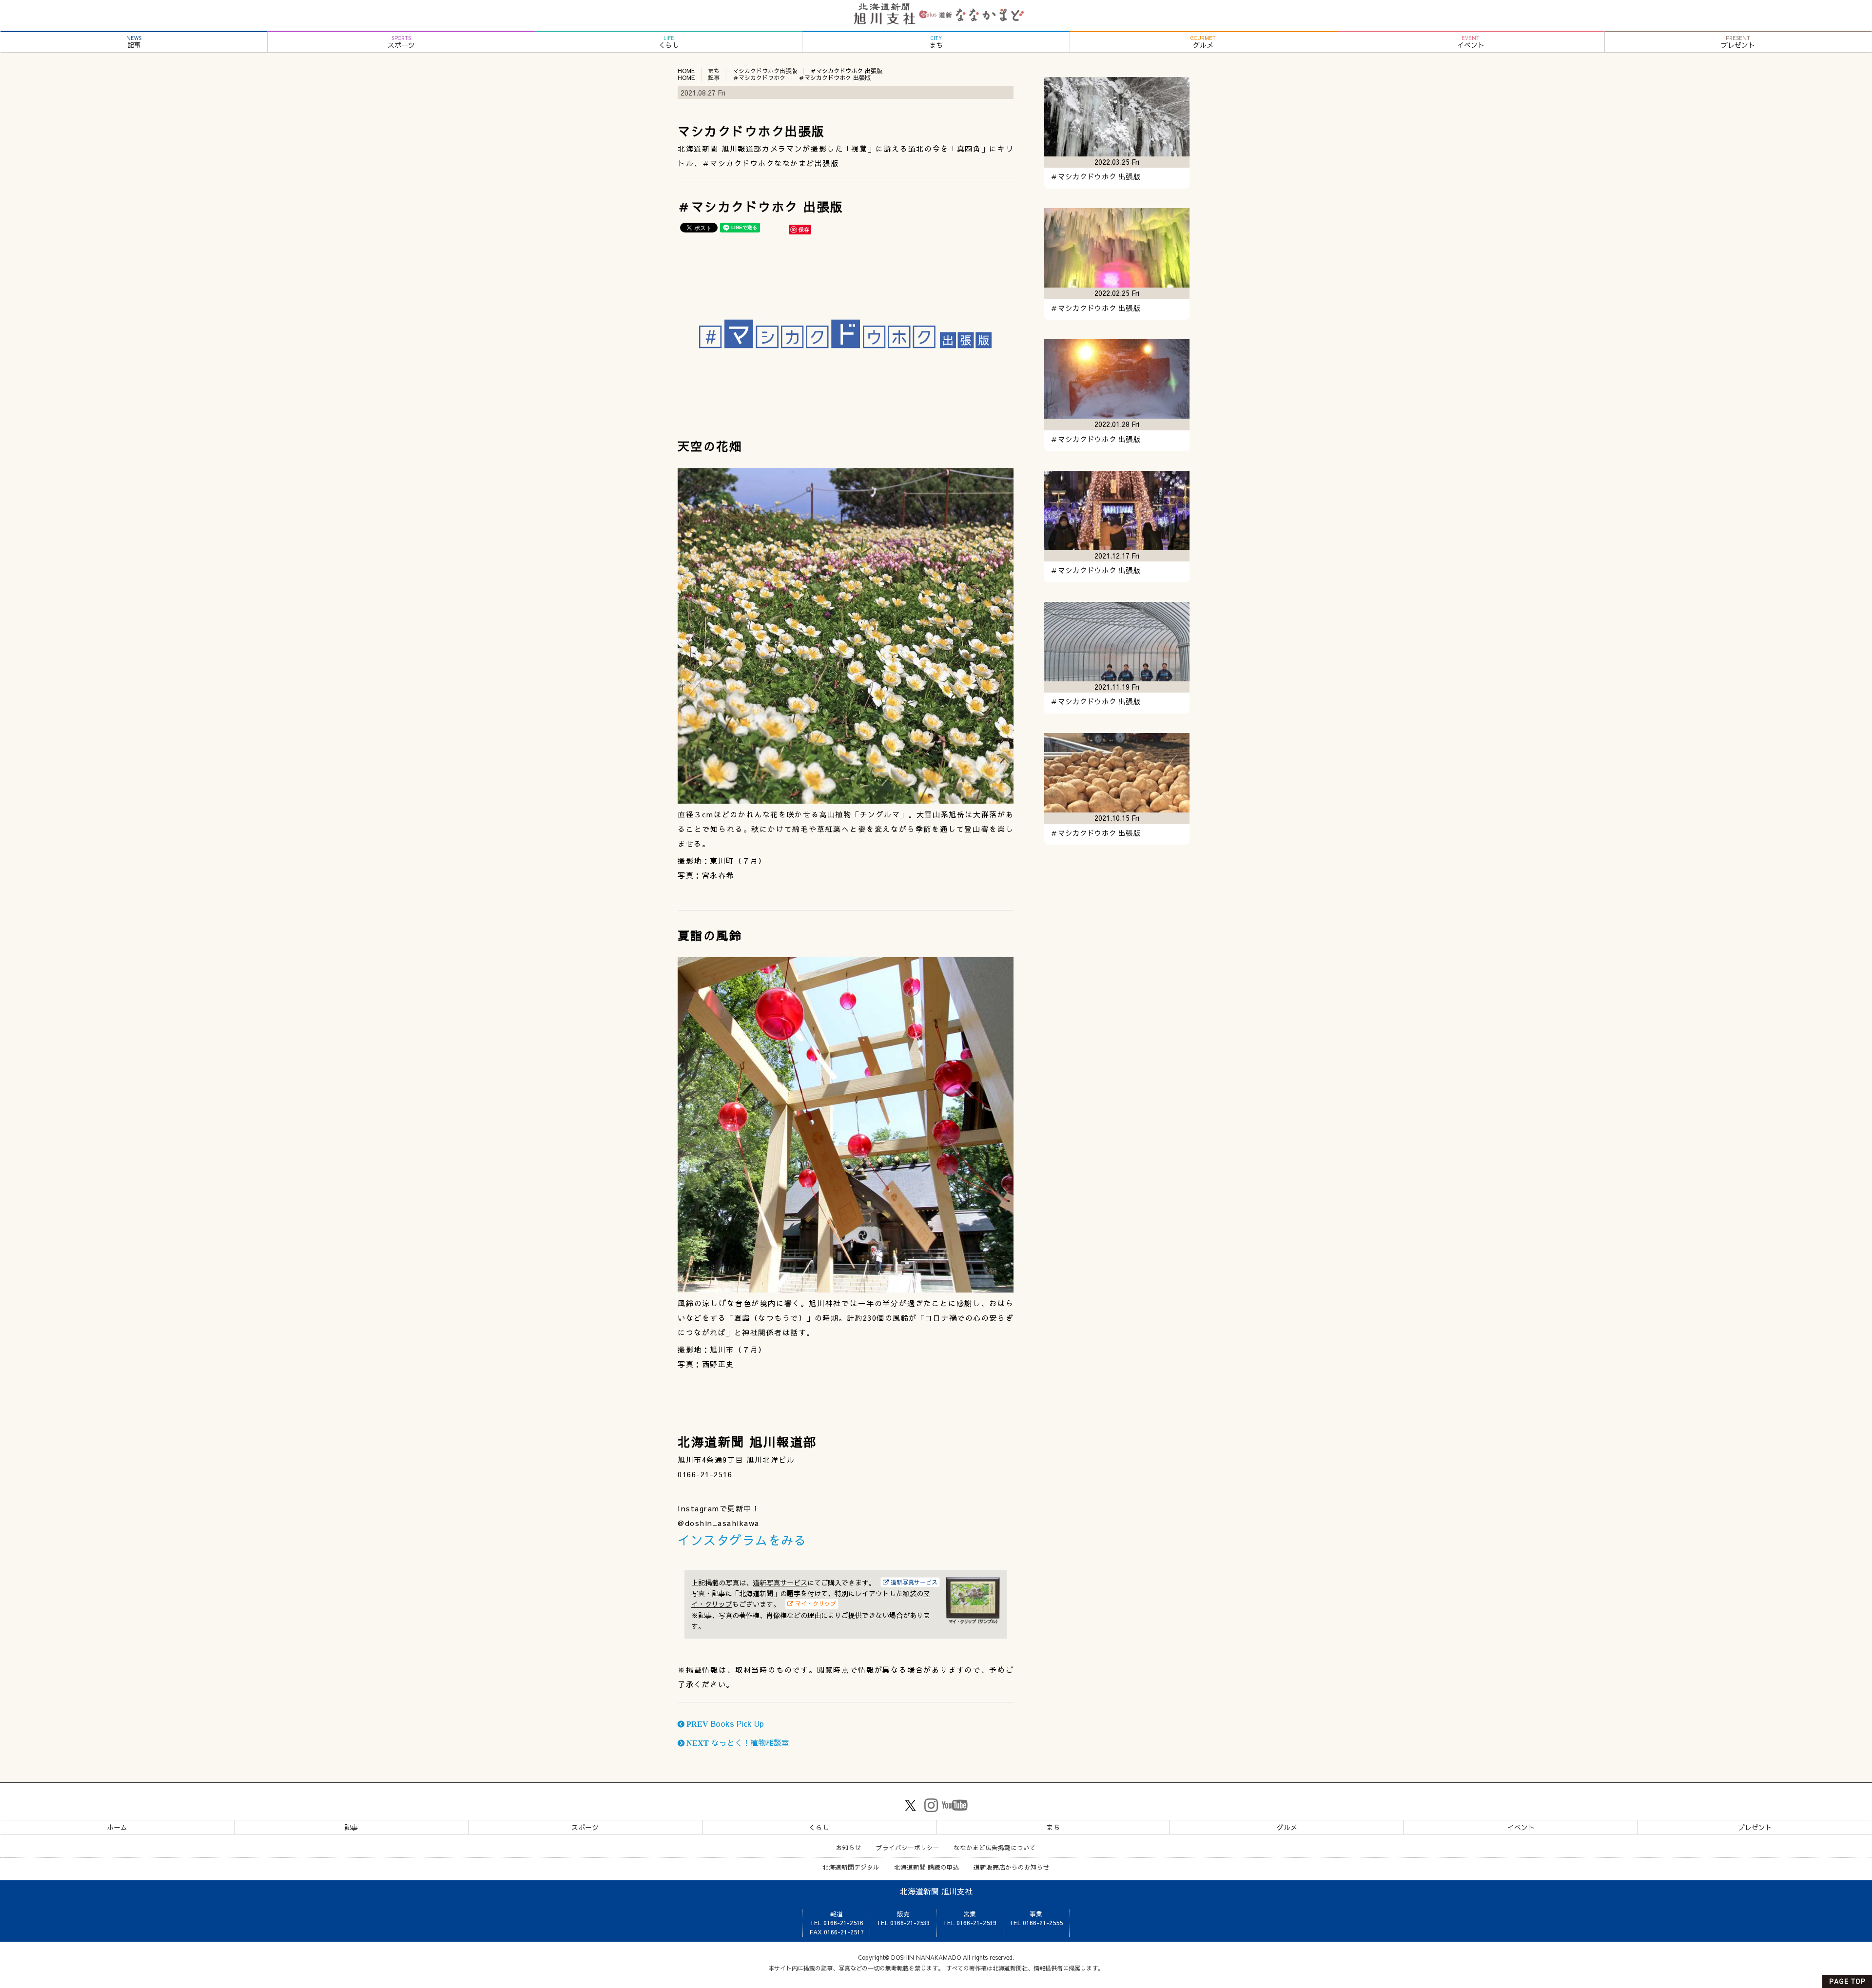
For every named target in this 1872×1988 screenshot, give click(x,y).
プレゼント (1738, 42)
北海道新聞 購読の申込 (927, 1867)
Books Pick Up (724, 1723)
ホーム (117, 1827)
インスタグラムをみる (742, 1540)
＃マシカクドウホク (759, 77)
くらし (669, 42)
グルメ (1203, 42)
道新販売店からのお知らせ (1012, 1867)
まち (936, 42)
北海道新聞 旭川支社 (936, 1891)
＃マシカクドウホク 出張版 (1095, 176)
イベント (1471, 42)
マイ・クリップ (815, 1603)
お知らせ (849, 1847)
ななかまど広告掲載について (995, 1847)
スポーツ (401, 42)
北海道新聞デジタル (851, 1867)
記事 (134, 42)
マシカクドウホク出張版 (765, 71)
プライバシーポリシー (908, 1847)
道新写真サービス (780, 1583)
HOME (686, 71)
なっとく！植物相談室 (737, 1742)
